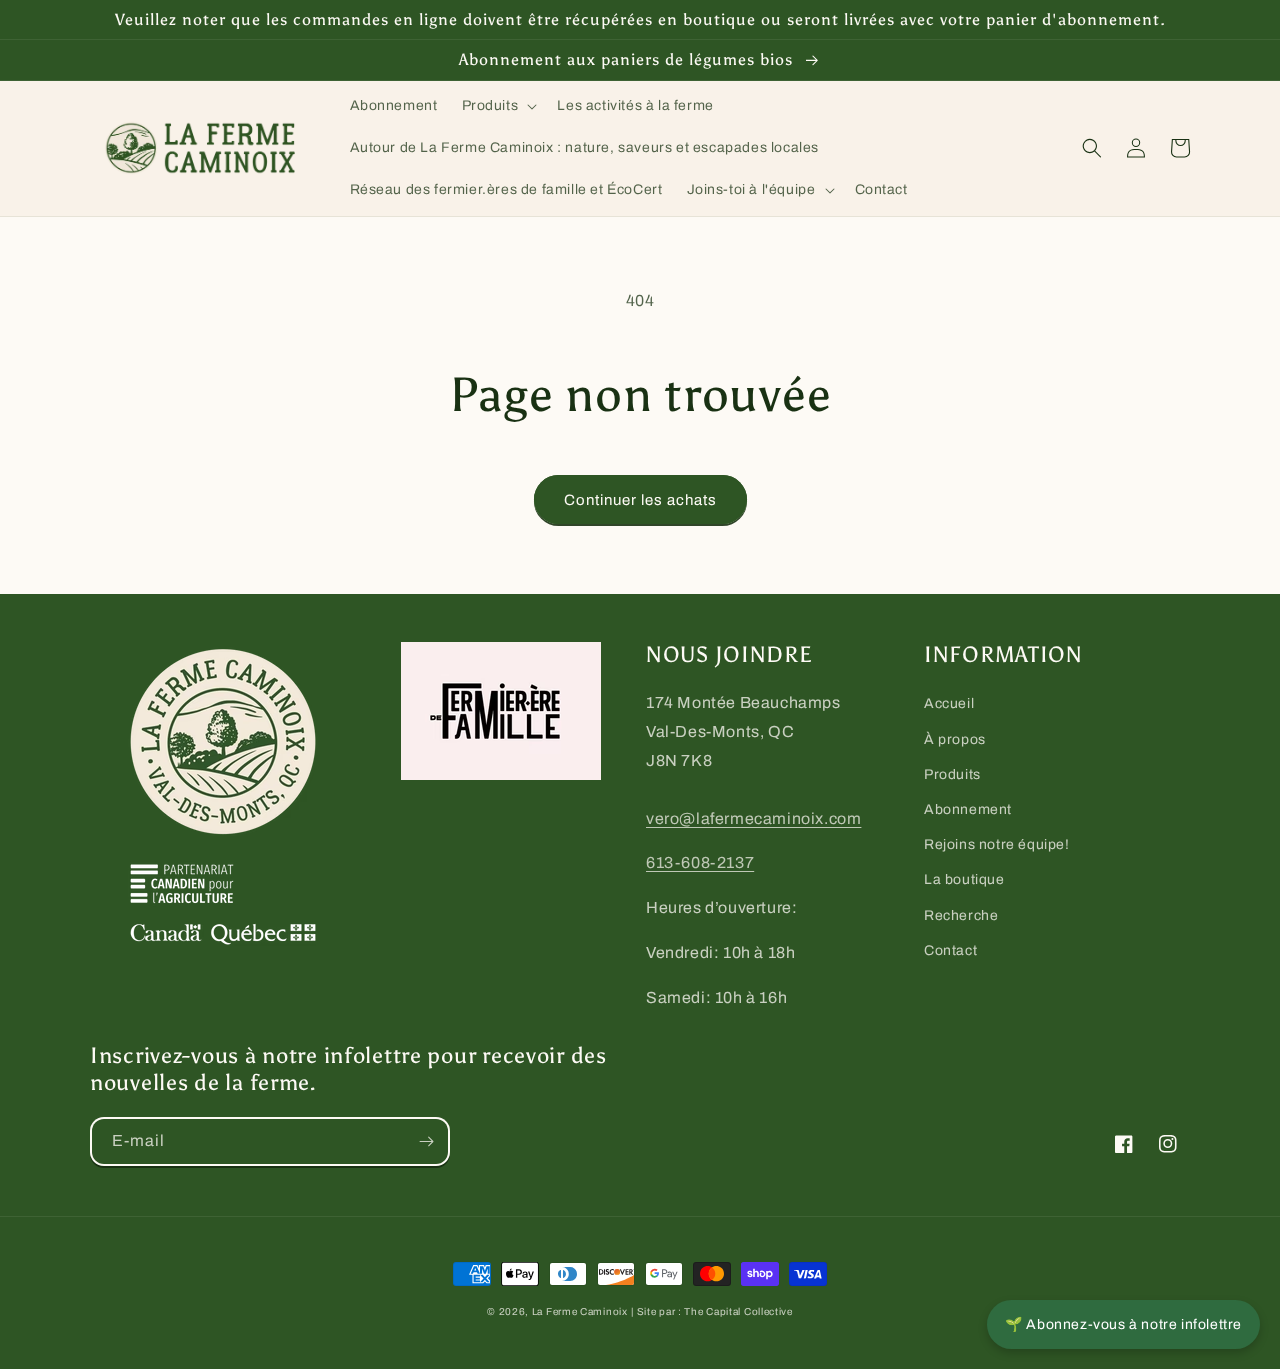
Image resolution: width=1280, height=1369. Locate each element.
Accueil (949, 703)
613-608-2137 (700, 862)
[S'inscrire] (426, 1141)
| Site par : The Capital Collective (712, 1311)
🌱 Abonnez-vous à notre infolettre (1123, 1324)
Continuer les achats (640, 500)
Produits (952, 774)
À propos (955, 739)
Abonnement (968, 809)
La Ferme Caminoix (580, 1311)
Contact (950, 950)
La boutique (964, 879)
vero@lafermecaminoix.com (753, 818)
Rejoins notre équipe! (997, 844)
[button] (498, 106)
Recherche (961, 915)
